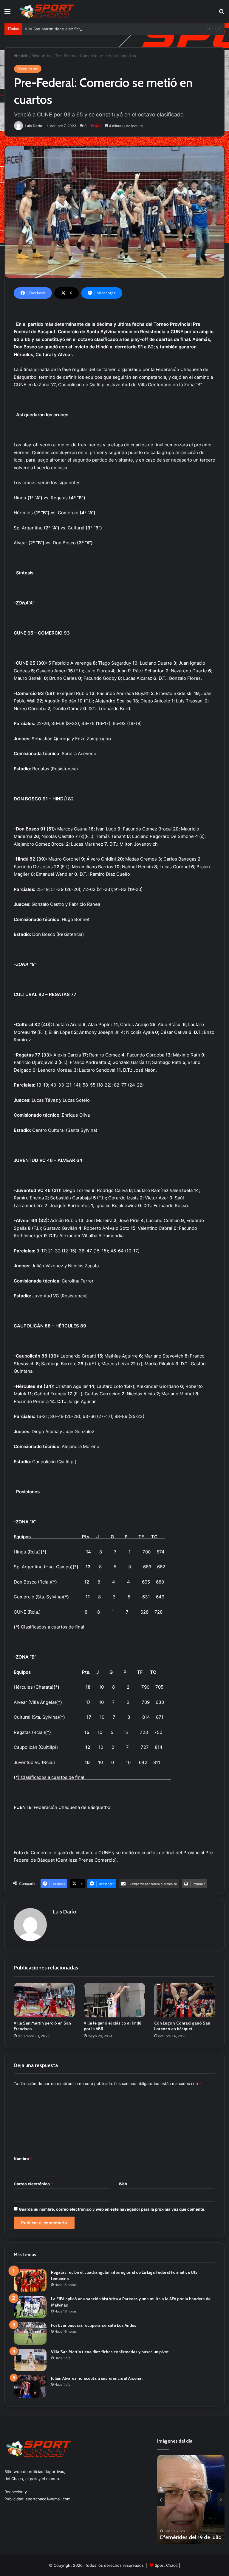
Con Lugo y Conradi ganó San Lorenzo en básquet (182, 2026)
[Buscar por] (222, 14)
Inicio (23, 56)
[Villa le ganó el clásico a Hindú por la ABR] (114, 2000)
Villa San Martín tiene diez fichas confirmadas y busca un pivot (83, 29)
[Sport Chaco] (47, 11)
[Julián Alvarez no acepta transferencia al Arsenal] (30, 2386)
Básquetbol (42, 56)
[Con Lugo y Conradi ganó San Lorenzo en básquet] (185, 2000)
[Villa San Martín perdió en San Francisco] (44, 2000)
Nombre (23, 2159)
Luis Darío (33, 126)
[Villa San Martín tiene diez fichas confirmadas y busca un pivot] (30, 2360)
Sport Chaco (166, 2565)
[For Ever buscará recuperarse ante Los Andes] (30, 2333)
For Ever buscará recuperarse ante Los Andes (94, 2325)
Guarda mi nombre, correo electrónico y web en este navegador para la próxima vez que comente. (112, 2209)
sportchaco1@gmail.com (48, 2499)
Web (123, 2184)
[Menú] (7, 14)
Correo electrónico (33, 2184)
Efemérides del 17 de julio (191, 2537)
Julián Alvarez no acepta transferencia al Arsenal (97, 2378)
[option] (191, 2499)
